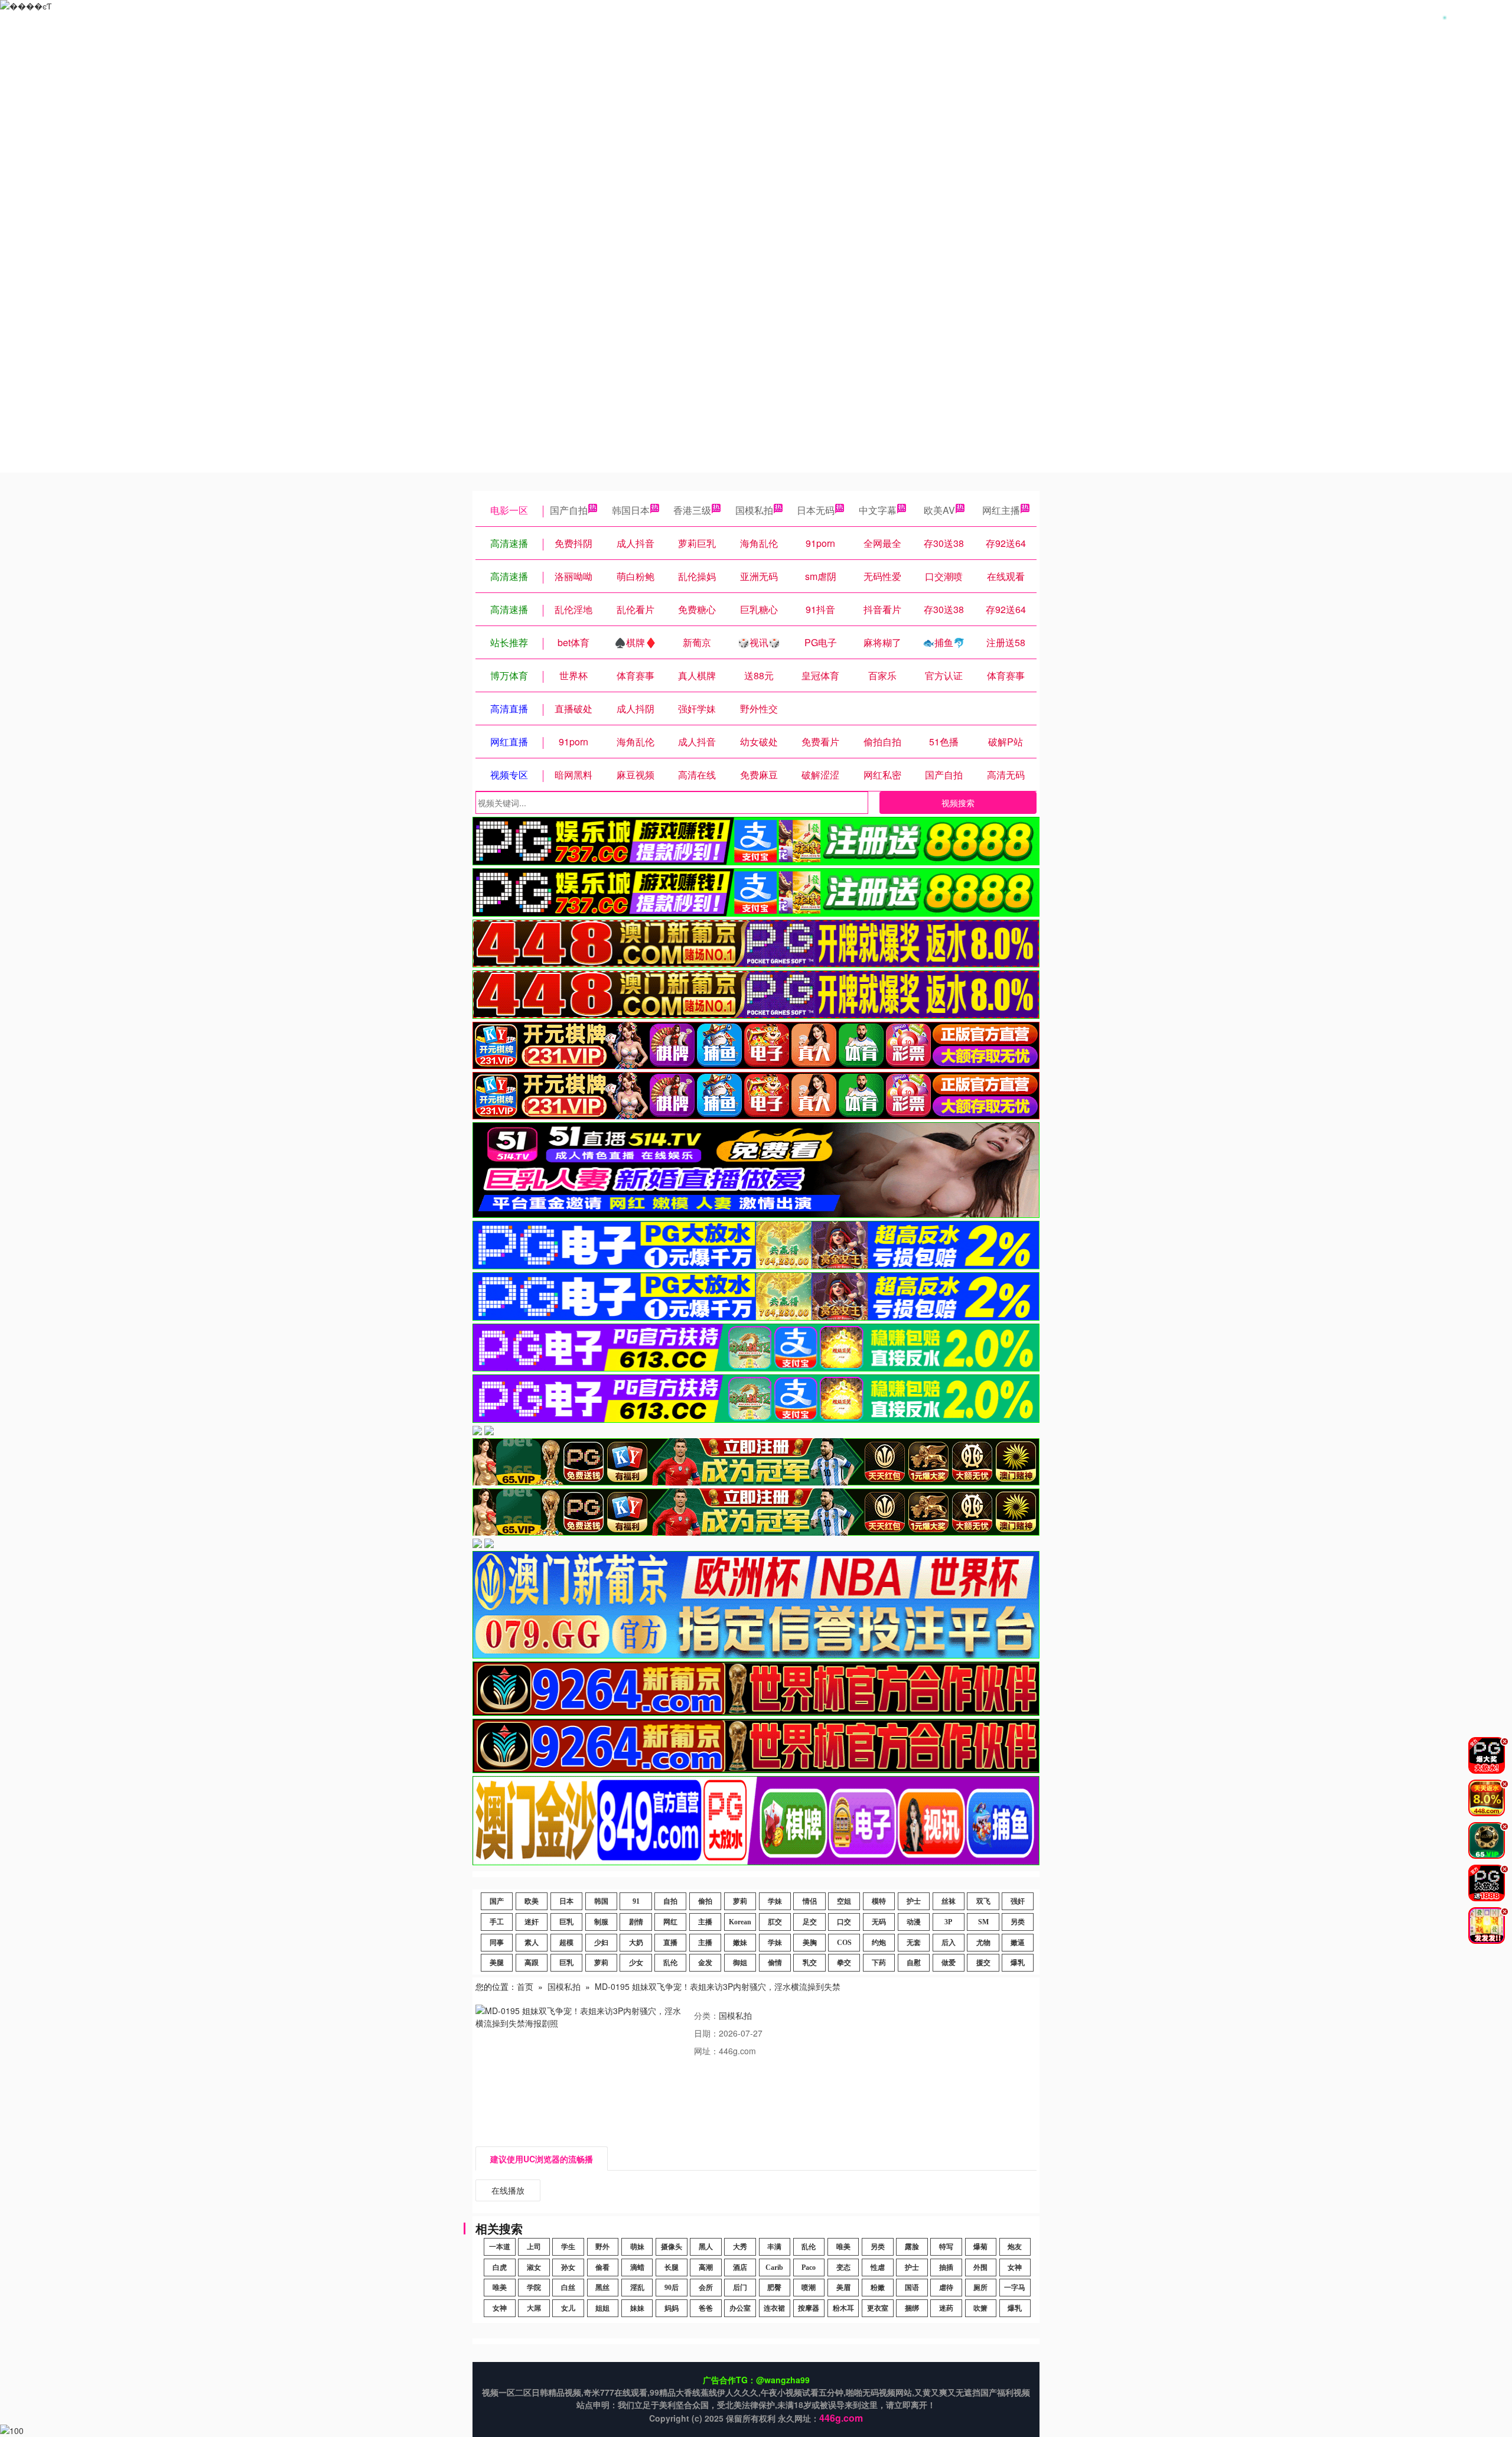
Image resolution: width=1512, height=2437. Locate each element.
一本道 (500, 2247)
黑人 (706, 2247)
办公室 (740, 2308)
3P (948, 1922)
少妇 (601, 1943)
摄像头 (672, 2247)
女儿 (568, 2308)
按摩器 (809, 2308)
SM (983, 1922)
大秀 (740, 2247)
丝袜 (949, 1901)
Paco (809, 2267)
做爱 (949, 1963)
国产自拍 (569, 510)
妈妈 (672, 2308)
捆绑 (912, 2308)
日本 (566, 1901)
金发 (705, 1963)
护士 (914, 1901)
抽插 (946, 2267)
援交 (983, 1963)
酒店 (740, 2267)
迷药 (946, 2308)
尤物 (983, 1943)
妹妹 (637, 2308)
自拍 (670, 1901)
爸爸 (706, 2308)
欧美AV (939, 510)
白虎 (500, 2267)
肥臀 (774, 2288)
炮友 (1015, 2247)
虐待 (946, 2288)
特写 (946, 2247)
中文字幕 (878, 510)
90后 (672, 2288)
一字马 (1015, 2288)
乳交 (810, 1963)
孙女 (568, 2267)
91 (636, 1901)
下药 (879, 1963)
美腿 (497, 1963)
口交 (844, 1922)
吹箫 (980, 2308)
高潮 (706, 2267)
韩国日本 (631, 510)
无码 (879, 1922)
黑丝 (602, 2288)
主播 (705, 1922)
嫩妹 (740, 1943)
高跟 (532, 1963)
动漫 (914, 1922)
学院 (534, 2288)
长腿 (672, 2267)
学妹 (775, 1901)
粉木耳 (843, 2308)
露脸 (912, 2247)
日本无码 (816, 510)
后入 (949, 1943)
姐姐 (602, 2308)
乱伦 (670, 1963)
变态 (843, 2267)
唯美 (843, 2247)
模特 (879, 1901)
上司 (534, 2247)
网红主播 (1001, 510)
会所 (706, 2288)
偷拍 (705, 1901)
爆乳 (1018, 1963)
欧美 (532, 1901)
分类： (706, 2015)
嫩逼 (1018, 1943)
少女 (636, 1963)
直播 (670, 1943)
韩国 (601, 1901)
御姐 (740, 1963)
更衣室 (878, 2308)
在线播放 (508, 2190)
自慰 (914, 1963)
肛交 (775, 1922)
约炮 (879, 1943)
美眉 (843, 2288)
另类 (1018, 1922)
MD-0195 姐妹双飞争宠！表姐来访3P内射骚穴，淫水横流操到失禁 (718, 1986)
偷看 (602, 2267)
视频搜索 (958, 803)
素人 (532, 1943)
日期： (706, 2033)
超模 (566, 1943)
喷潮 (809, 2288)
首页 (525, 1986)
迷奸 (532, 1922)
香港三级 (692, 510)
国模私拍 (754, 510)
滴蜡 (637, 2267)
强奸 (1018, 1901)
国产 (497, 1901)
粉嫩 (878, 2288)
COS (844, 1943)
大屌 (534, 2308)
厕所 (980, 2288)
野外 (602, 2247)
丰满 (774, 2247)
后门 (740, 2288)
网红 (670, 1922)
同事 (497, 1943)
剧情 (636, 1922)
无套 (914, 1943)
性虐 (878, 2267)
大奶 (636, 1943)
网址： (706, 2051)
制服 (601, 1922)
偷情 (775, 1963)
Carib (774, 2267)
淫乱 (637, 2288)
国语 (912, 2288)
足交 (810, 1922)
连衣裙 (774, 2308)
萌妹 (637, 2247)
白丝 (568, 2288)
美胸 (810, 1943)
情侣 (810, 1901)
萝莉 (740, 1901)
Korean (740, 1922)
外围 (980, 2267)
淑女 (534, 2267)
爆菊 (980, 2247)
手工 (497, 1922)
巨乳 (566, 1922)
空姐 (844, 1901)
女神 (1015, 2267)
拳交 (844, 1963)
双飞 (983, 1901)
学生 (568, 2247)
